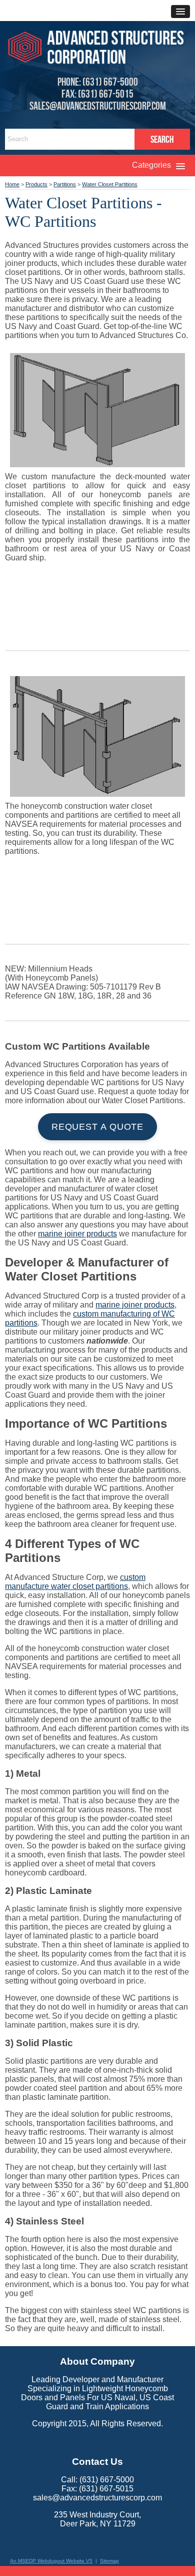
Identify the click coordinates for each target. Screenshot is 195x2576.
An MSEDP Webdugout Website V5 (51, 2561)
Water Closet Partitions (110, 184)
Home (12, 184)
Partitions (65, 184)
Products (36, 184)
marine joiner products (77, 1234)
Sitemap (109, 2561)
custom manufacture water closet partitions (75, 1582)
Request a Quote (98, 1127)
